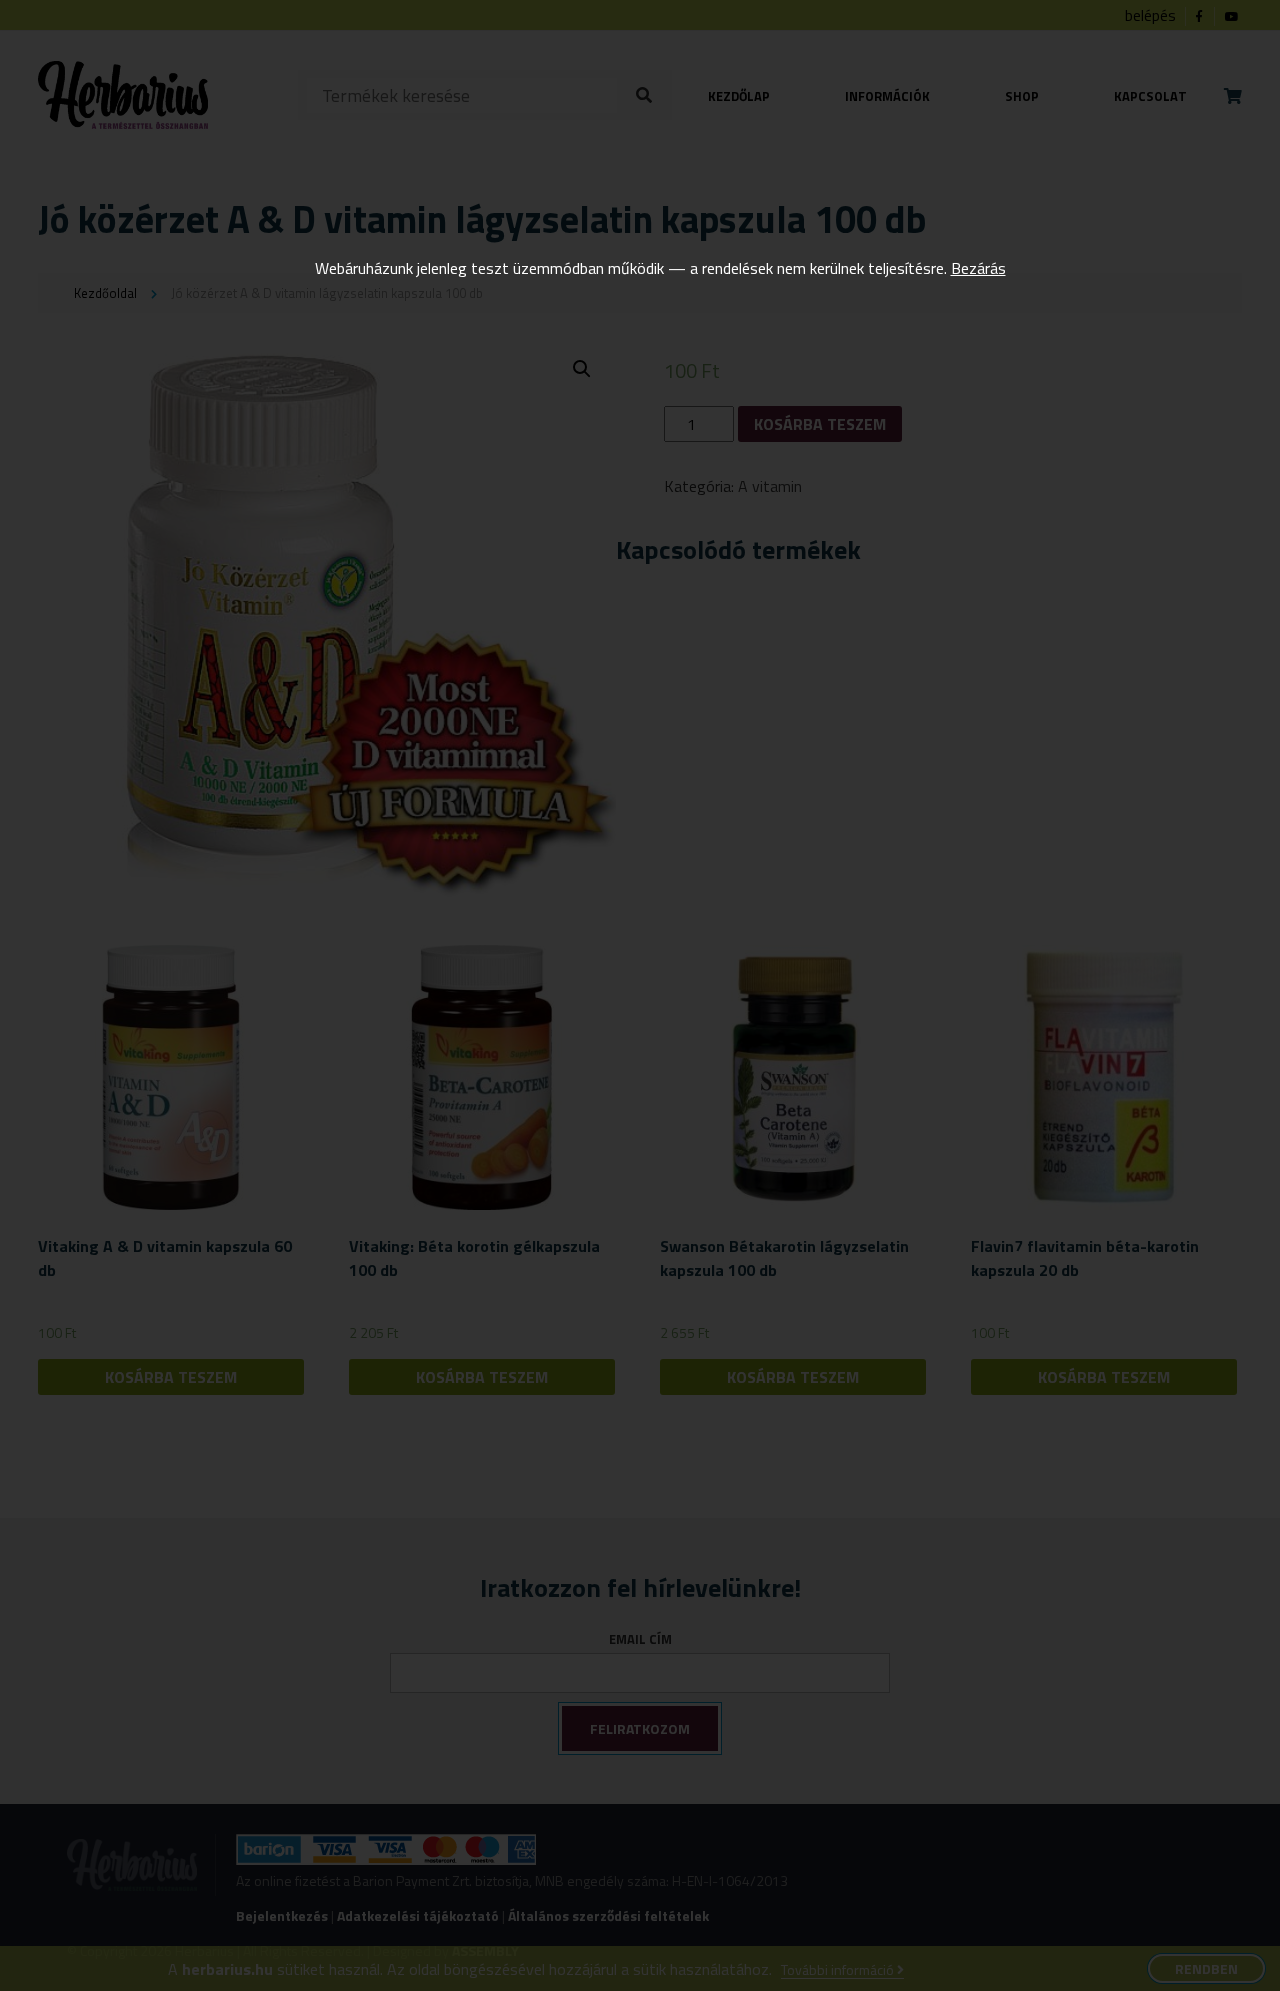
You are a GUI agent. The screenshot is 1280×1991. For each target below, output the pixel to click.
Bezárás (978, 268)
